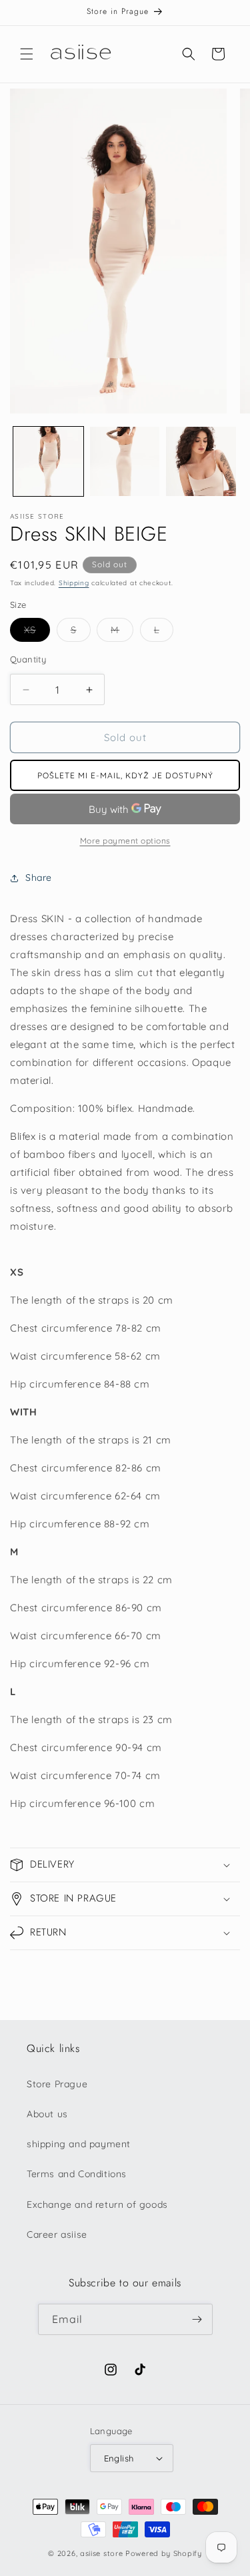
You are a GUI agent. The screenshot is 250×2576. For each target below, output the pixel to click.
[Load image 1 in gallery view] (48, 462)
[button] (27, 54)
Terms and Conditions (77, 2174)
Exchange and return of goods (97, 2204)
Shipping (74, 583)
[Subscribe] (197, 2319)
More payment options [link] (125, 841)
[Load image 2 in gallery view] (125, 462)
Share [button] (39, 878)
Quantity (28, 659)
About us (47, 2114)
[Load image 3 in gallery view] (201, 462)
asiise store (101, 2553)
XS (37, 633)
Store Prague (57, 2084)
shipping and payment (79, 2144)
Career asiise (57, 2234)
